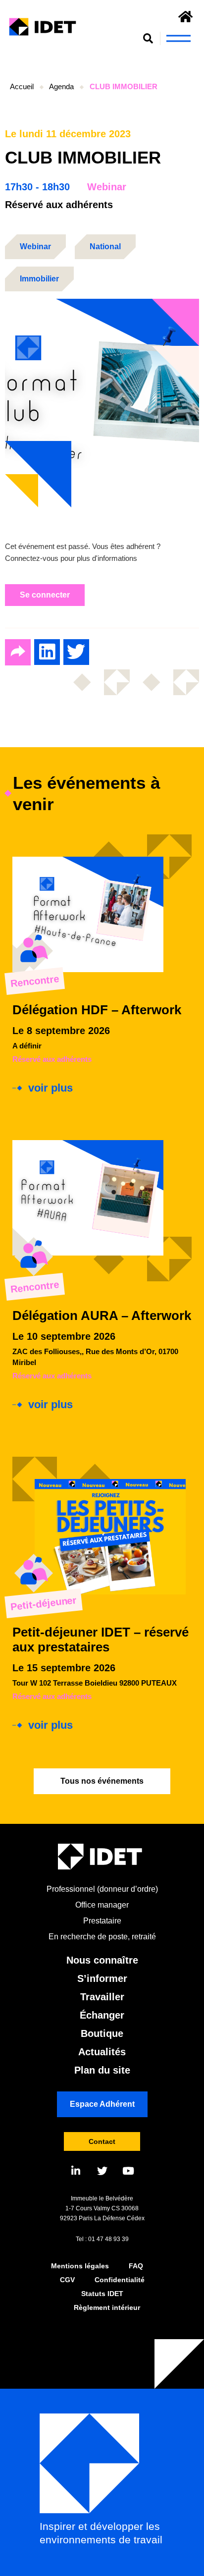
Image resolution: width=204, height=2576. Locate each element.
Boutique (102, 2033)
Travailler (102, 1997)
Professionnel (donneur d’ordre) (102, 1889)
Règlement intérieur (107, 2307)
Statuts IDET (102, 2294)
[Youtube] (128, 2171)
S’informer (102, 1978)
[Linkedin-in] (76, 2171)
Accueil (22, 86)
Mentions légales (80, 2266)
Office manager (102, 1905)
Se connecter (45, 595)
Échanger (102, 2015)
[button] (148, 38)
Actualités (102, 2052)
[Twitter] (102, 2171)
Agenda (61, 86)
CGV (67, 2280)
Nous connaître (102, 1960)
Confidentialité (120, 2280)
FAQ (136, 2266)
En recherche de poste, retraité (102, 1937)
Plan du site (102, 2070)
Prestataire (102, 1921)
